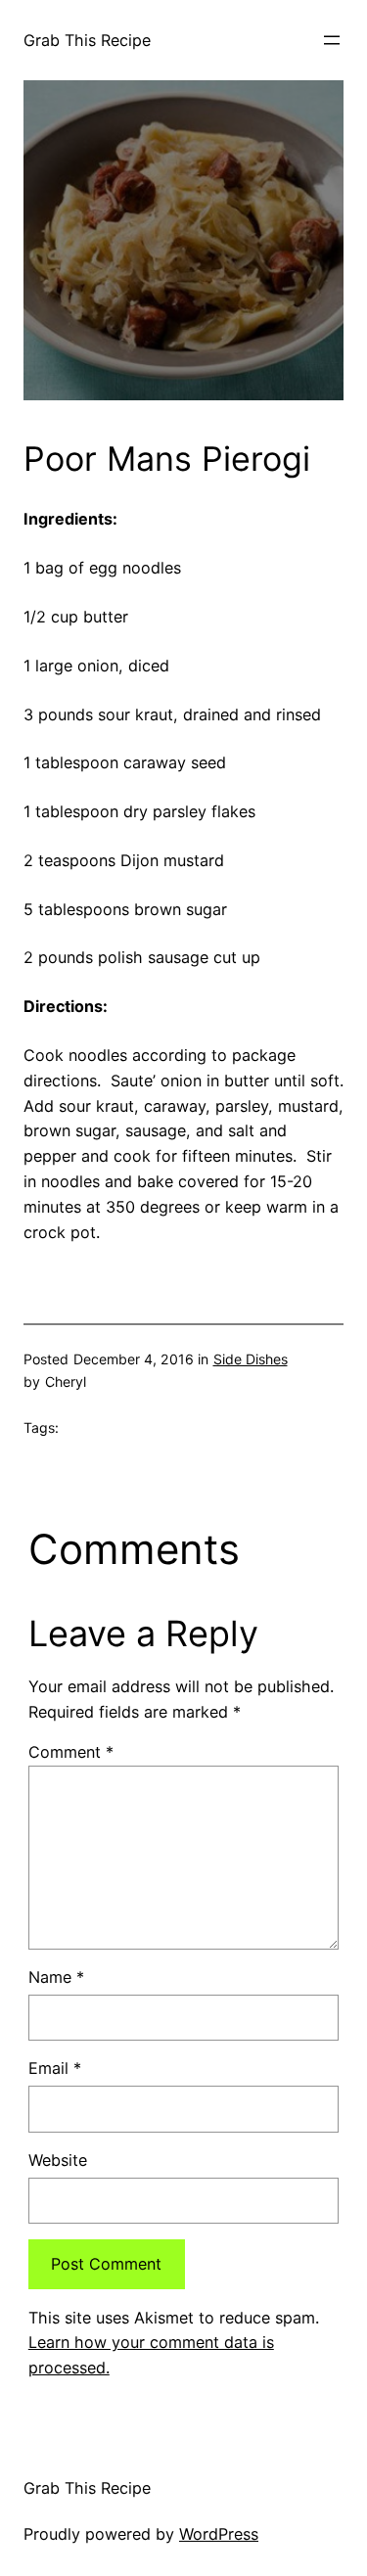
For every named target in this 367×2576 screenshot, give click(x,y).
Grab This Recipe (87, 40)
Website (58, 2160)
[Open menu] (332, 40)
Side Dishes (251, 1359)
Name (56, 1977)
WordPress (219, 2534)
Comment (71, 1752)
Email (55, 2068)
